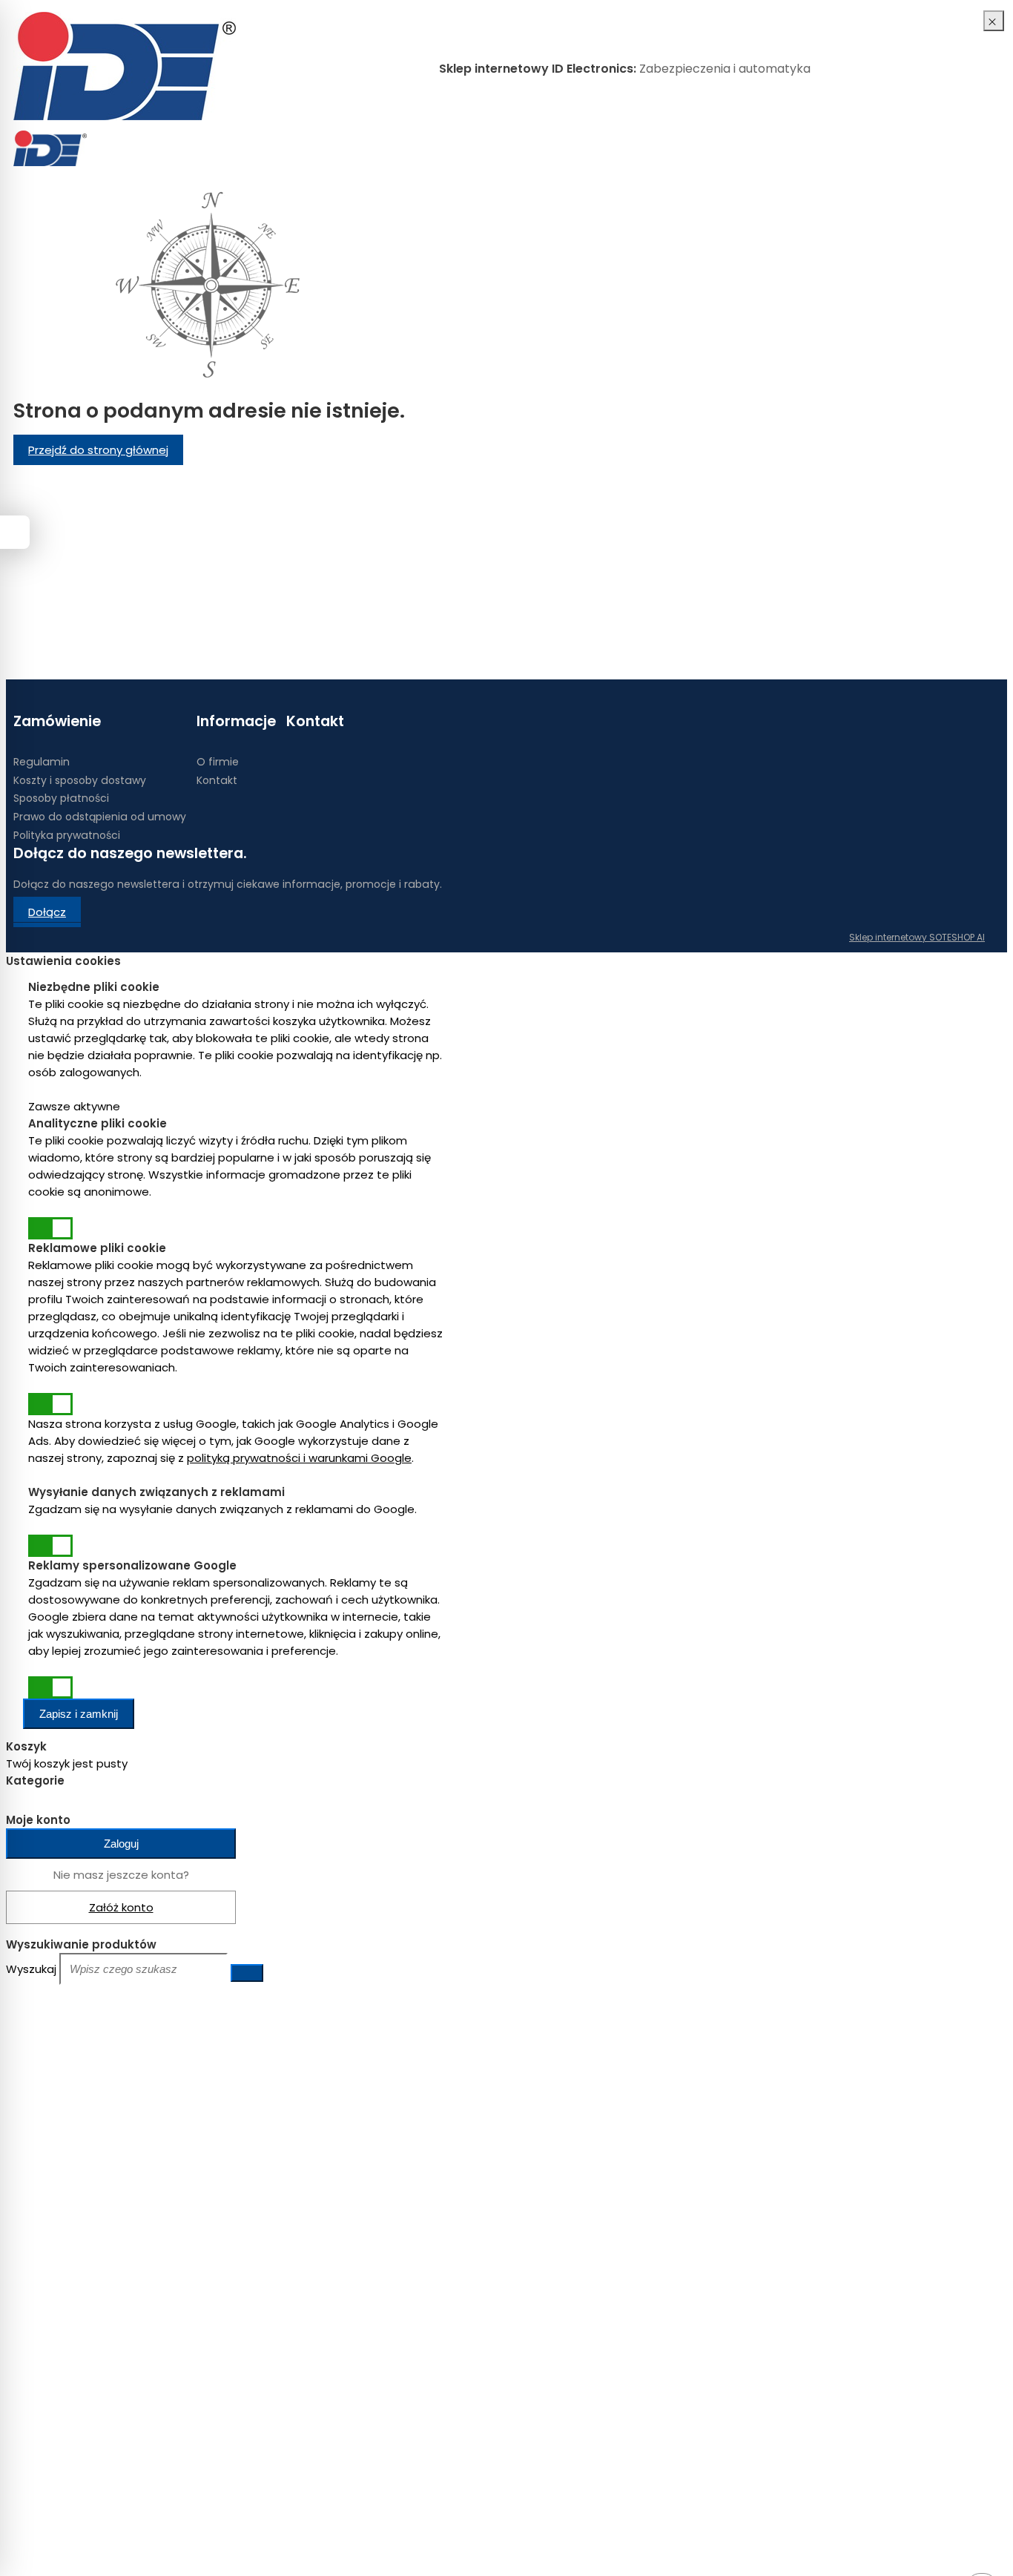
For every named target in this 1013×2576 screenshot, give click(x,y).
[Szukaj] (977, 148)
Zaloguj (121, 1844)
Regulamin (42, 762)
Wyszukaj (31, 1969)
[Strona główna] (125, 68)
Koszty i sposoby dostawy (80, 780)
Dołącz (47, 912)
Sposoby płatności (61, 798)
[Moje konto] (948, 148)
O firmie (218, 762)
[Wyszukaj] (247, 1973)
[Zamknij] (994, 21)
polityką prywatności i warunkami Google (299, 1458)
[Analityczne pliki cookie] (50, 1228)
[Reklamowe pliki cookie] (50, 1404)
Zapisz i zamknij (79, 1714)
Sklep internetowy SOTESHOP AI (917, 937)
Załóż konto (121, 1907)
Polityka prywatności (67, 835)
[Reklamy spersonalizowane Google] (50, 1687)
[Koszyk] (963, 148)
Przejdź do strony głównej (98, 450)
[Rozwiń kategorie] (104, 140)
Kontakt (217, 780)
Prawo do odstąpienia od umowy (100, 817)
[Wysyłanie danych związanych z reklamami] (50, 1546)
